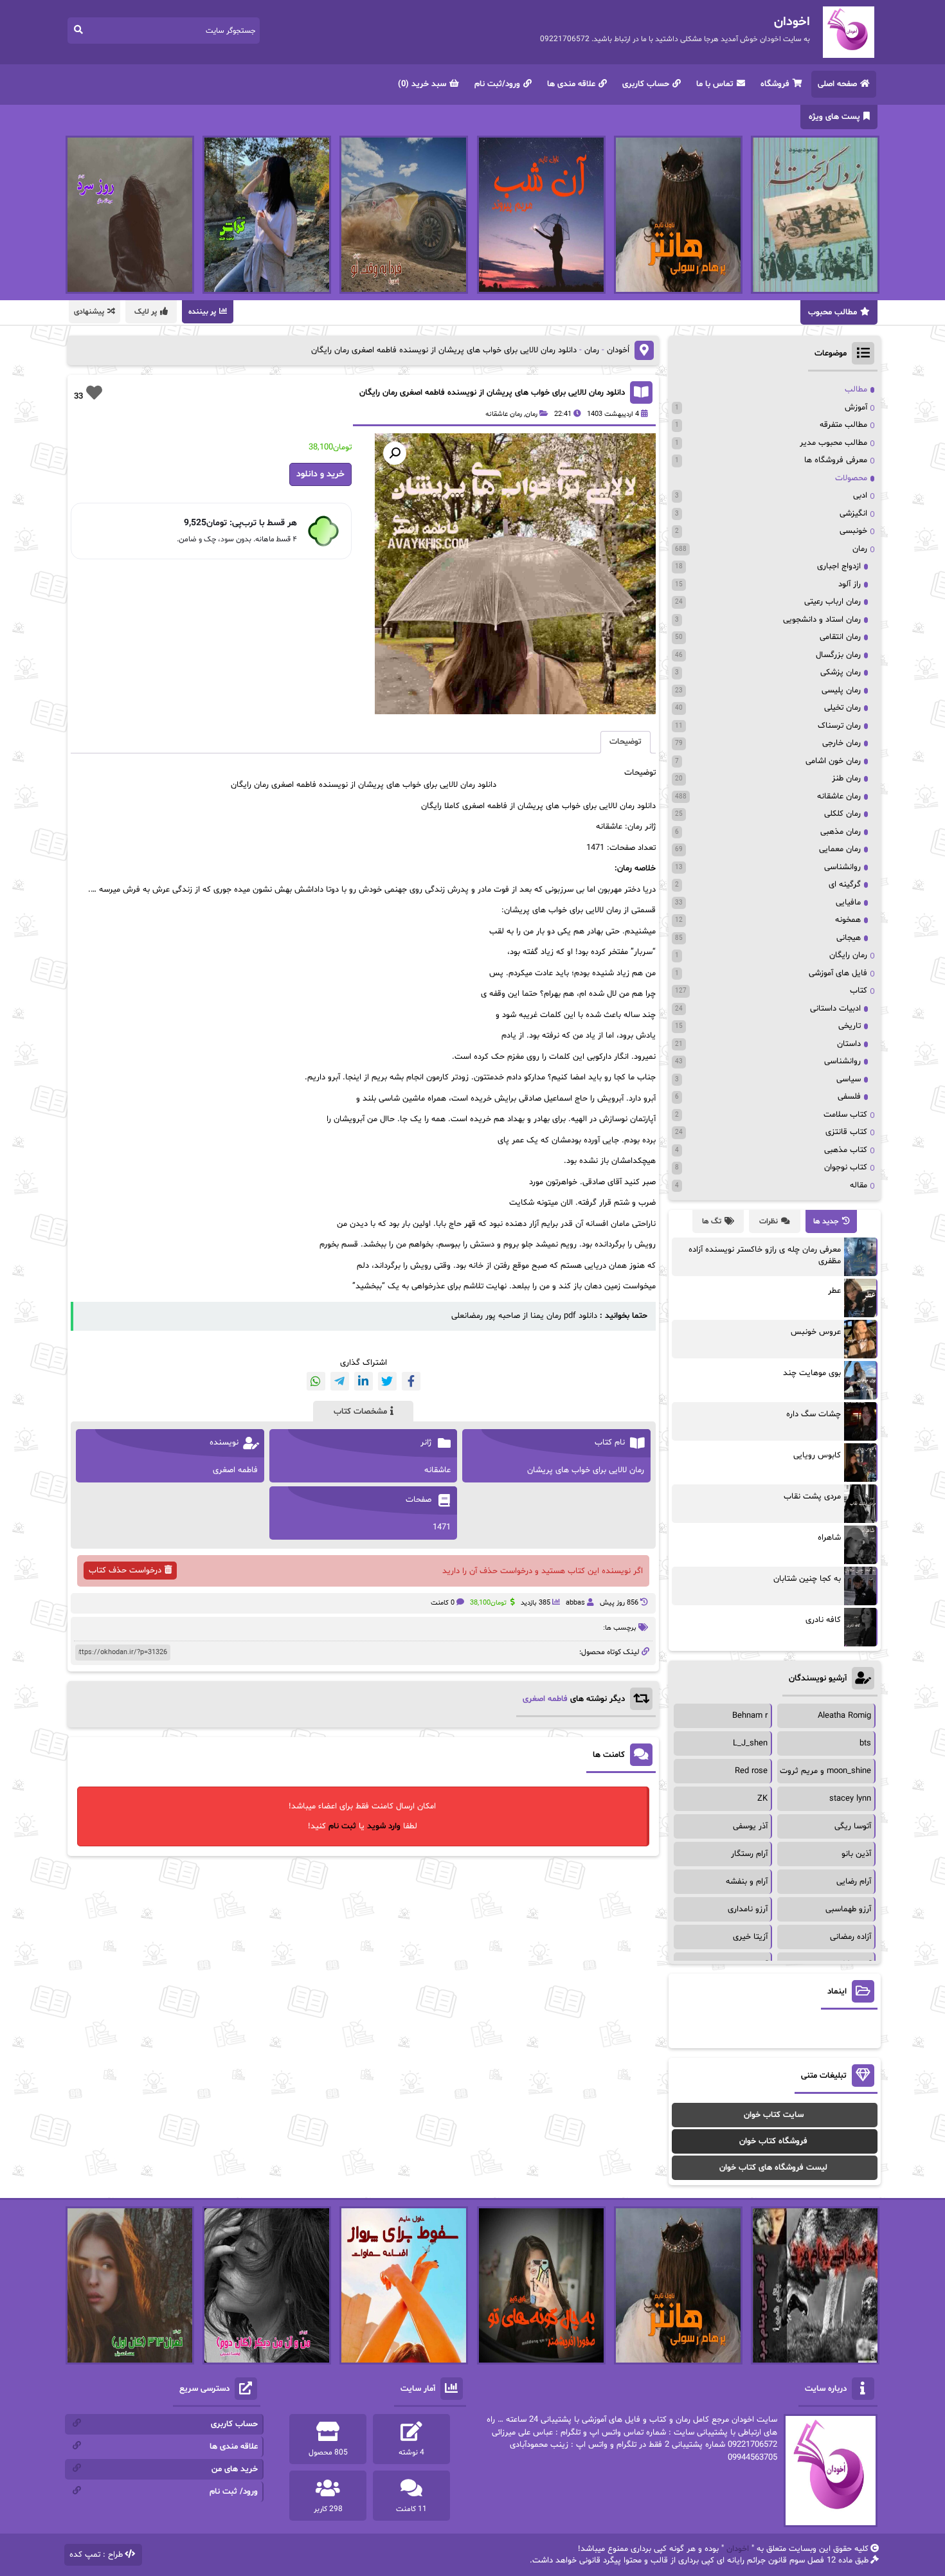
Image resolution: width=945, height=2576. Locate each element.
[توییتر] (387, 1381)
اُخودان (618, 350)
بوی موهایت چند (812, 1373)
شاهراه (829, 1538)
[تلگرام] (340, 1381)
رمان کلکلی (842, 814)
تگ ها (712, 1221)
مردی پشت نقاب (812, 1497)
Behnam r (750, 1716)
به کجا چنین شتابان (807, 1579)
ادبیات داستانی (835, 1009)
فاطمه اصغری (545, 1699)
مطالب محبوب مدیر (833, 443)
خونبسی (853, 531)
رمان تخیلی (842, 708)
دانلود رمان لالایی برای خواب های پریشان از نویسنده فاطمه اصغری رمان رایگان (492, 393)
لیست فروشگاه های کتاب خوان (773, 2168)
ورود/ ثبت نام (234, 2492)
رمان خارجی (842, 743)
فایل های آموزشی (838, 973)
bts (865, 1743)
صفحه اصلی (837, 84)
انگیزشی (853, 514)
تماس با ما (715, 84)
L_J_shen (750, 1743)
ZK (762, 1799)
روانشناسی (842, 867)
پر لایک (146, 312)
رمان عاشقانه (504, 414)
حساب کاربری (646, 84)
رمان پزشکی (841, 672)
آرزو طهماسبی (848, 1909)
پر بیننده (202, 312)
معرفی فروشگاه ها (836, 460)
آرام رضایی (854, 1882)
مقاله (859, 1185)
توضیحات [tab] (625, 742)
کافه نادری (823, 1620)
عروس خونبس (816, 1332)
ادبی (860, 496)
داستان (849, 1044)
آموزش (856, 408)
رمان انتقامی (840, 637)
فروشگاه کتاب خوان (773, 2141)
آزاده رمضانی (851, 1937)
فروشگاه (775, 84)
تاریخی (850, 1026)
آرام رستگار (749, 1854)
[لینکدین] (364, 1381)
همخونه (848, 920)
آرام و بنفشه (747, 1882)
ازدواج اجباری (839, 566)
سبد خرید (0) (422, 84)
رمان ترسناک (839, 726)
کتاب (859, 991)
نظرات (769, 1221)
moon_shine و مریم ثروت (825, 1771)
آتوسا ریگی (853, 1826)
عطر (834, 1291)
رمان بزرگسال (838, 655)
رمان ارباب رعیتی (833, 602)
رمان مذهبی (841, 832)
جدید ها (826, 1221)
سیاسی (849, 1079)
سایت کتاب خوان (774, 2115)
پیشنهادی (89, 312)
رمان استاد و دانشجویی (822, 620)
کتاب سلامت (845, 1115)
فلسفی (849, 1097)
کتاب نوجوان (846, 1167)
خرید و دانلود (320, 474)
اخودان (738, 2549)
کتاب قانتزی (846, 1132)
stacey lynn (850, 1799)
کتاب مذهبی (846, 1150)
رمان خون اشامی (833, 761)
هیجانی (849, 938)
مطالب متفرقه (843, 425)
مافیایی (848, 903)
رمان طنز (846, 779)
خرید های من (235, 2469)
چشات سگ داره (814, 1414)
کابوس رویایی (817, 1455)
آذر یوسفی (750, 1826)
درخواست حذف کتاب (125, 1571)
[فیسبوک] (411, 1381)
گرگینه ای (845, 885)
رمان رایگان (848, 955)
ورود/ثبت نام (497, 84)
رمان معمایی (840, 849)
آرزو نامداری (748, 1909)
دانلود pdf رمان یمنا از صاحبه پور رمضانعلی (524, 1316)
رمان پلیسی (841, 690)
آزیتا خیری (750, 1937)
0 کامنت (443, 1603)
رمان (592, 350)
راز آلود (850, 584)
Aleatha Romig (844, 1716)
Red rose (751, 1771)
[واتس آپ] (316, 1381)
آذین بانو (856, 1854)
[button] (395, 453)
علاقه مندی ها (571, 84)
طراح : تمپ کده (96, 2555)
